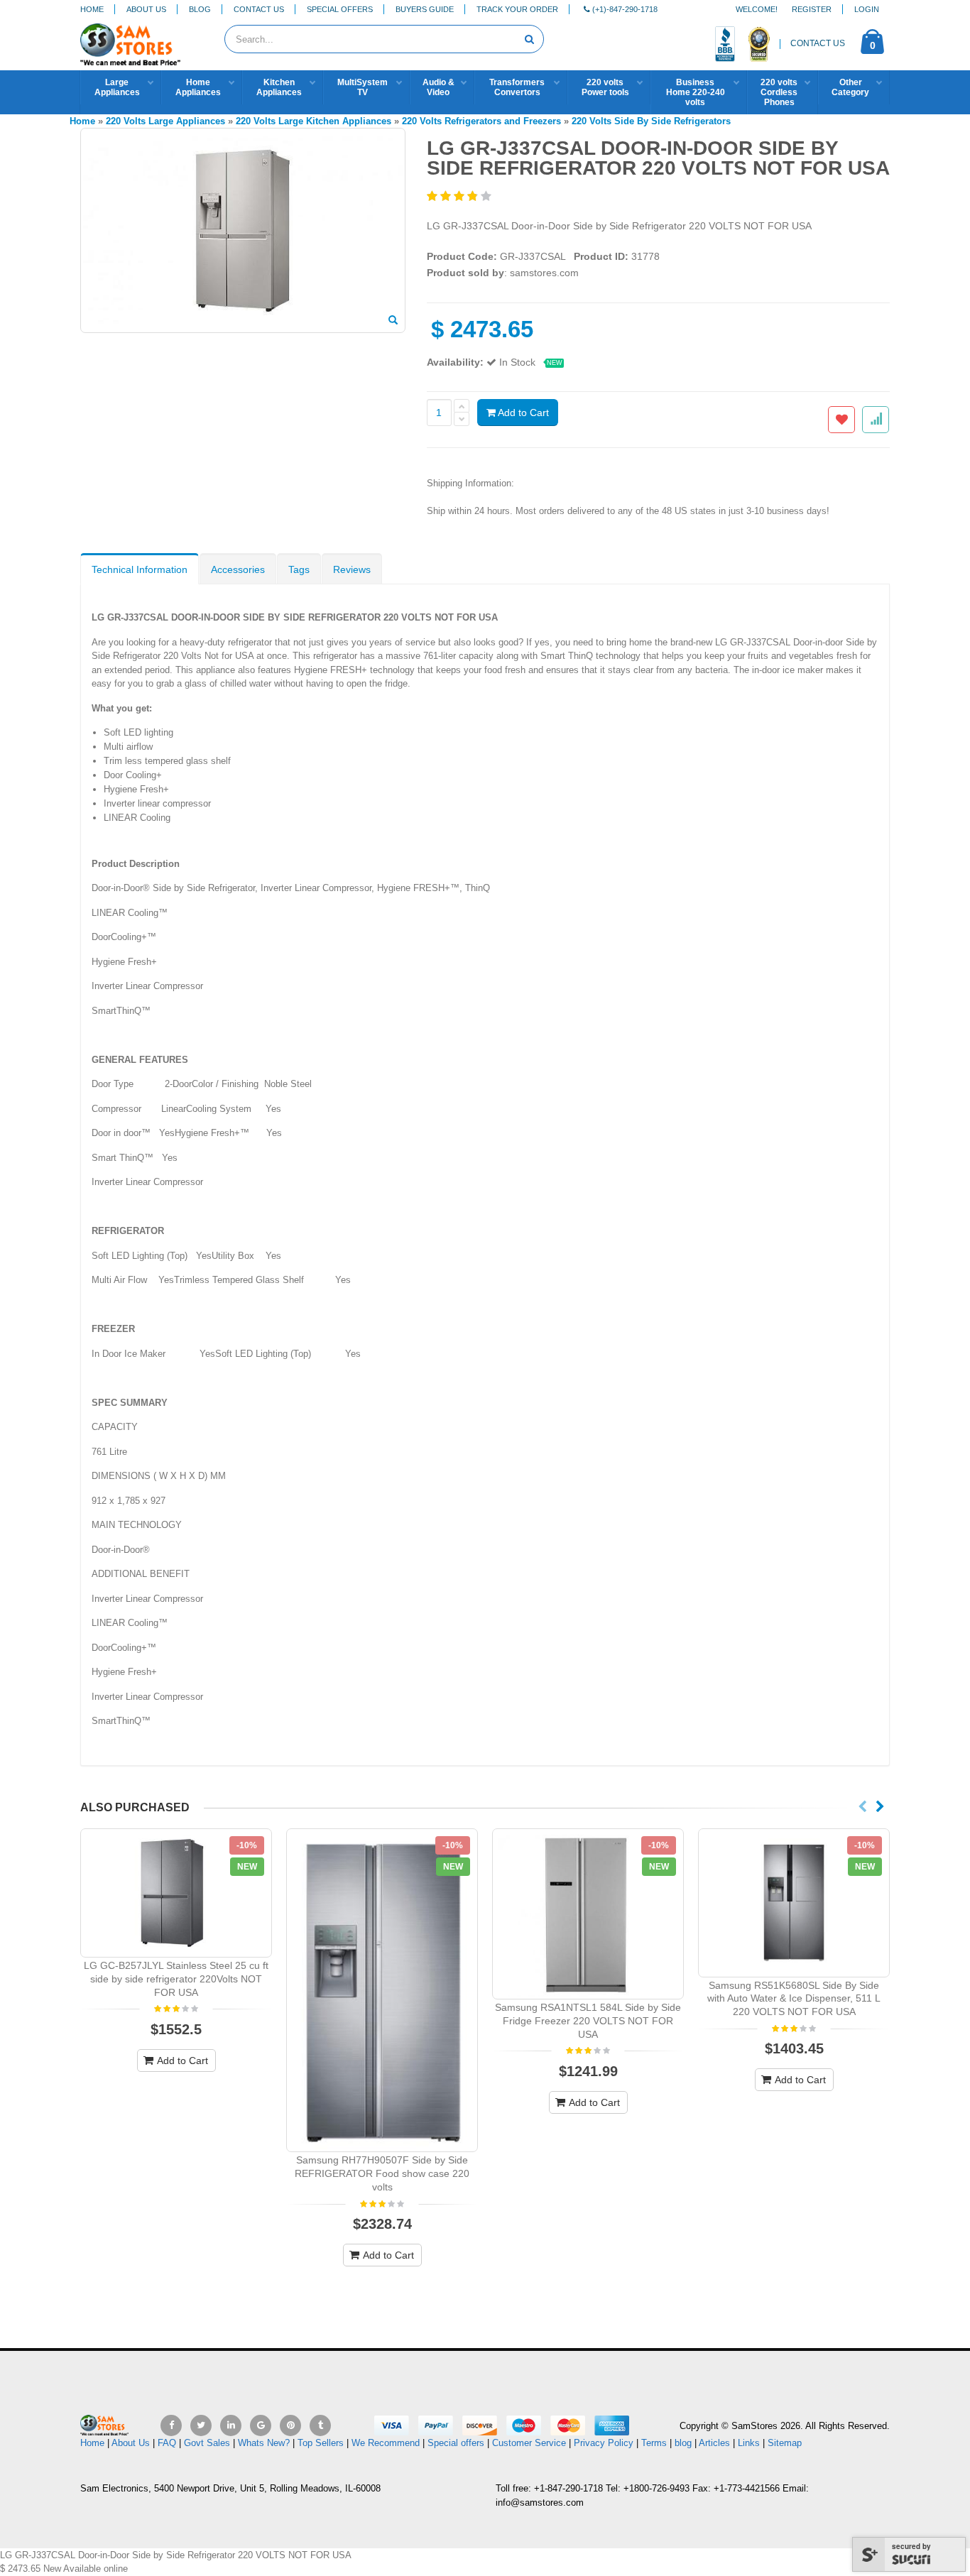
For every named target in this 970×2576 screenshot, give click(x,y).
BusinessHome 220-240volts (696, 92)
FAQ (167, 2443)
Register (812, 9)
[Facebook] (171, 2425)
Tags (299, 569)
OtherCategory (850, 87)
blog (683, 2443)
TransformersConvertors (517, 87)
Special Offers (340, 9)
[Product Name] (176, 1893)
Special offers (456, 2443)
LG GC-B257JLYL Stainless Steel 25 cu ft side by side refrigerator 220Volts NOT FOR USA (176, 1979)
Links (749, 2443)
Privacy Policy (604, 2443)
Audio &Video (438, 87)
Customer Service (529, 2443)
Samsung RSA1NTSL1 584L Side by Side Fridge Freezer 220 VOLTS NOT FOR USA (588, 2021)
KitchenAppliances (279, 87)
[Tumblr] (320, 2425)
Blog (200, 9)
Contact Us (259, 9)
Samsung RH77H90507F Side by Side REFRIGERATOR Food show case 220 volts (382, 2173)
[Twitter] (201, 2425)
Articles (714, 2443)
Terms (655, 2443)
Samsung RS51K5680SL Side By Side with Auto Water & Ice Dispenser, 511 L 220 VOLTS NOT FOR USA (794, 1999)
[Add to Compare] (876, 420)
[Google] (261, 2425)
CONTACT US (818, 43)
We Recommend (386, 2443)
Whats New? (264, 2443)
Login (867, 9)
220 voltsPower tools (605, 87)
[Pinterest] (290, 2425)
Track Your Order (517, 9)
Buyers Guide (425, 9)
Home (92, 9)
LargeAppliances (117, 87)
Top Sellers (321, 2443)
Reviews (352, 569)
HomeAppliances (198, 87)
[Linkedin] (231, 2425)
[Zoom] (393, 321)
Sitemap (785, 2443)
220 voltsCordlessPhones (779, 92)
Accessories (238, 569)
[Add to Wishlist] (841, 420)
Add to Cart (522, 413)
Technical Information (140, 569)
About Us (146, 9)
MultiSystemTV (363, 87)
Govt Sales (207, 2443)
